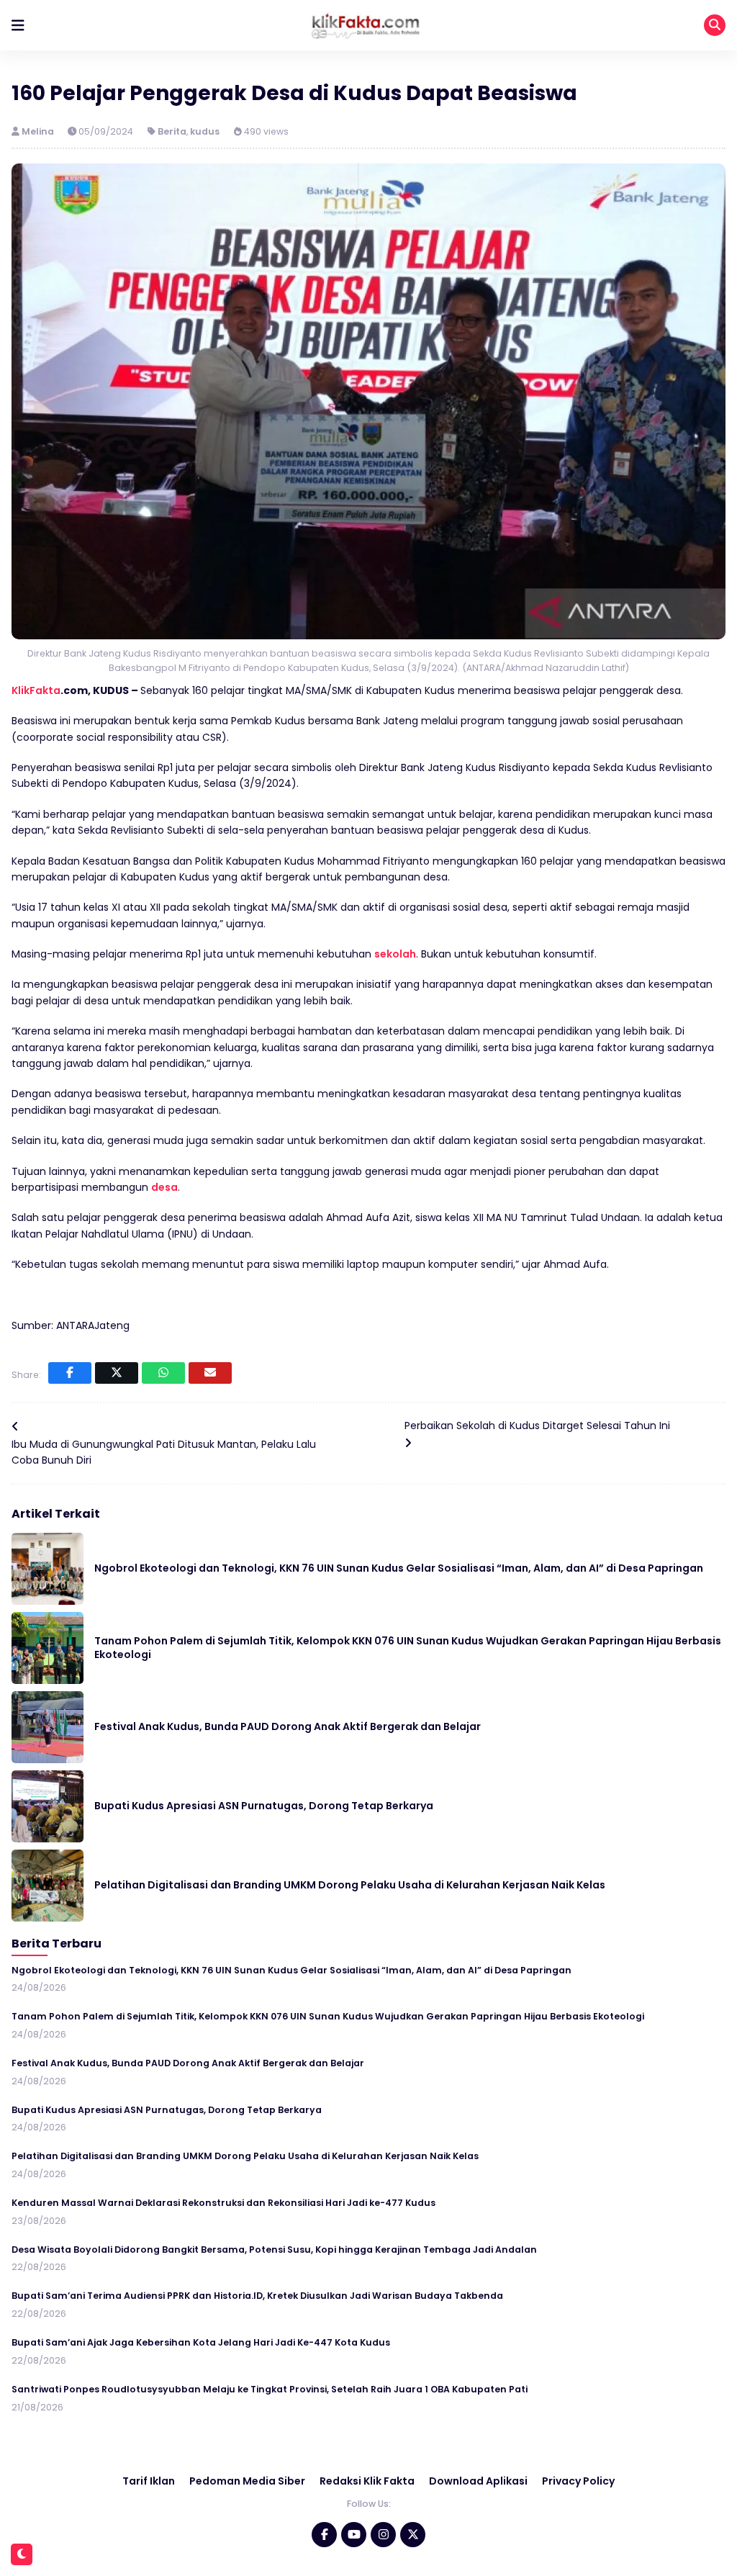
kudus (205, 131)
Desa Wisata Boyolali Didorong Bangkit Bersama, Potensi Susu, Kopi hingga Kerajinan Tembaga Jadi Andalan (274, 2250)
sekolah (395, 954)
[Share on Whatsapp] (163, 1373)
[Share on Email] (210, 1373)
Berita (172, 131)
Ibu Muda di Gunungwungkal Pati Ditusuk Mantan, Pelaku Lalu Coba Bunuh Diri (164, 1452)
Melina (39, 131)
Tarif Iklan (149, 2481)
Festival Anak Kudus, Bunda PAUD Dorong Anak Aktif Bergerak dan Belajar (288, 1726)
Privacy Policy (578, 2481)
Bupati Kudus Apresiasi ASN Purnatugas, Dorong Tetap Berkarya (264, 1806)
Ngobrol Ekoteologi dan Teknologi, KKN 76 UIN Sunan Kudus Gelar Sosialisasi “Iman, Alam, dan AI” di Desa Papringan (399, 1568)
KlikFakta (36, 690)
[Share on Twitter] (117, 1373)
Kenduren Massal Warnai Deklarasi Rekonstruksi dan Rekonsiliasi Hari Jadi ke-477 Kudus (223, 2203)
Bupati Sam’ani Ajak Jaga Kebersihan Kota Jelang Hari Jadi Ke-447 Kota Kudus (201, 2342)
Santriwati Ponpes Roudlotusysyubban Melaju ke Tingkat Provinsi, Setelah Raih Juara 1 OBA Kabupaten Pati (270, 2389)
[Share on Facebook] (70, 1373)
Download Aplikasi (478, 2481)
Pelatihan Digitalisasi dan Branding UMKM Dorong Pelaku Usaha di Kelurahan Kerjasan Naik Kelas (350, 1885)
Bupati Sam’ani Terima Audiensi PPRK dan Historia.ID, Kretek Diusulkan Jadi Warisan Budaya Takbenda (257, 2296)
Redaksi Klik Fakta (367, 2481)
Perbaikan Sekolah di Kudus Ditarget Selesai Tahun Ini (537, 1426)
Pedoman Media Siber (247, 2481)
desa (164, 1187)
